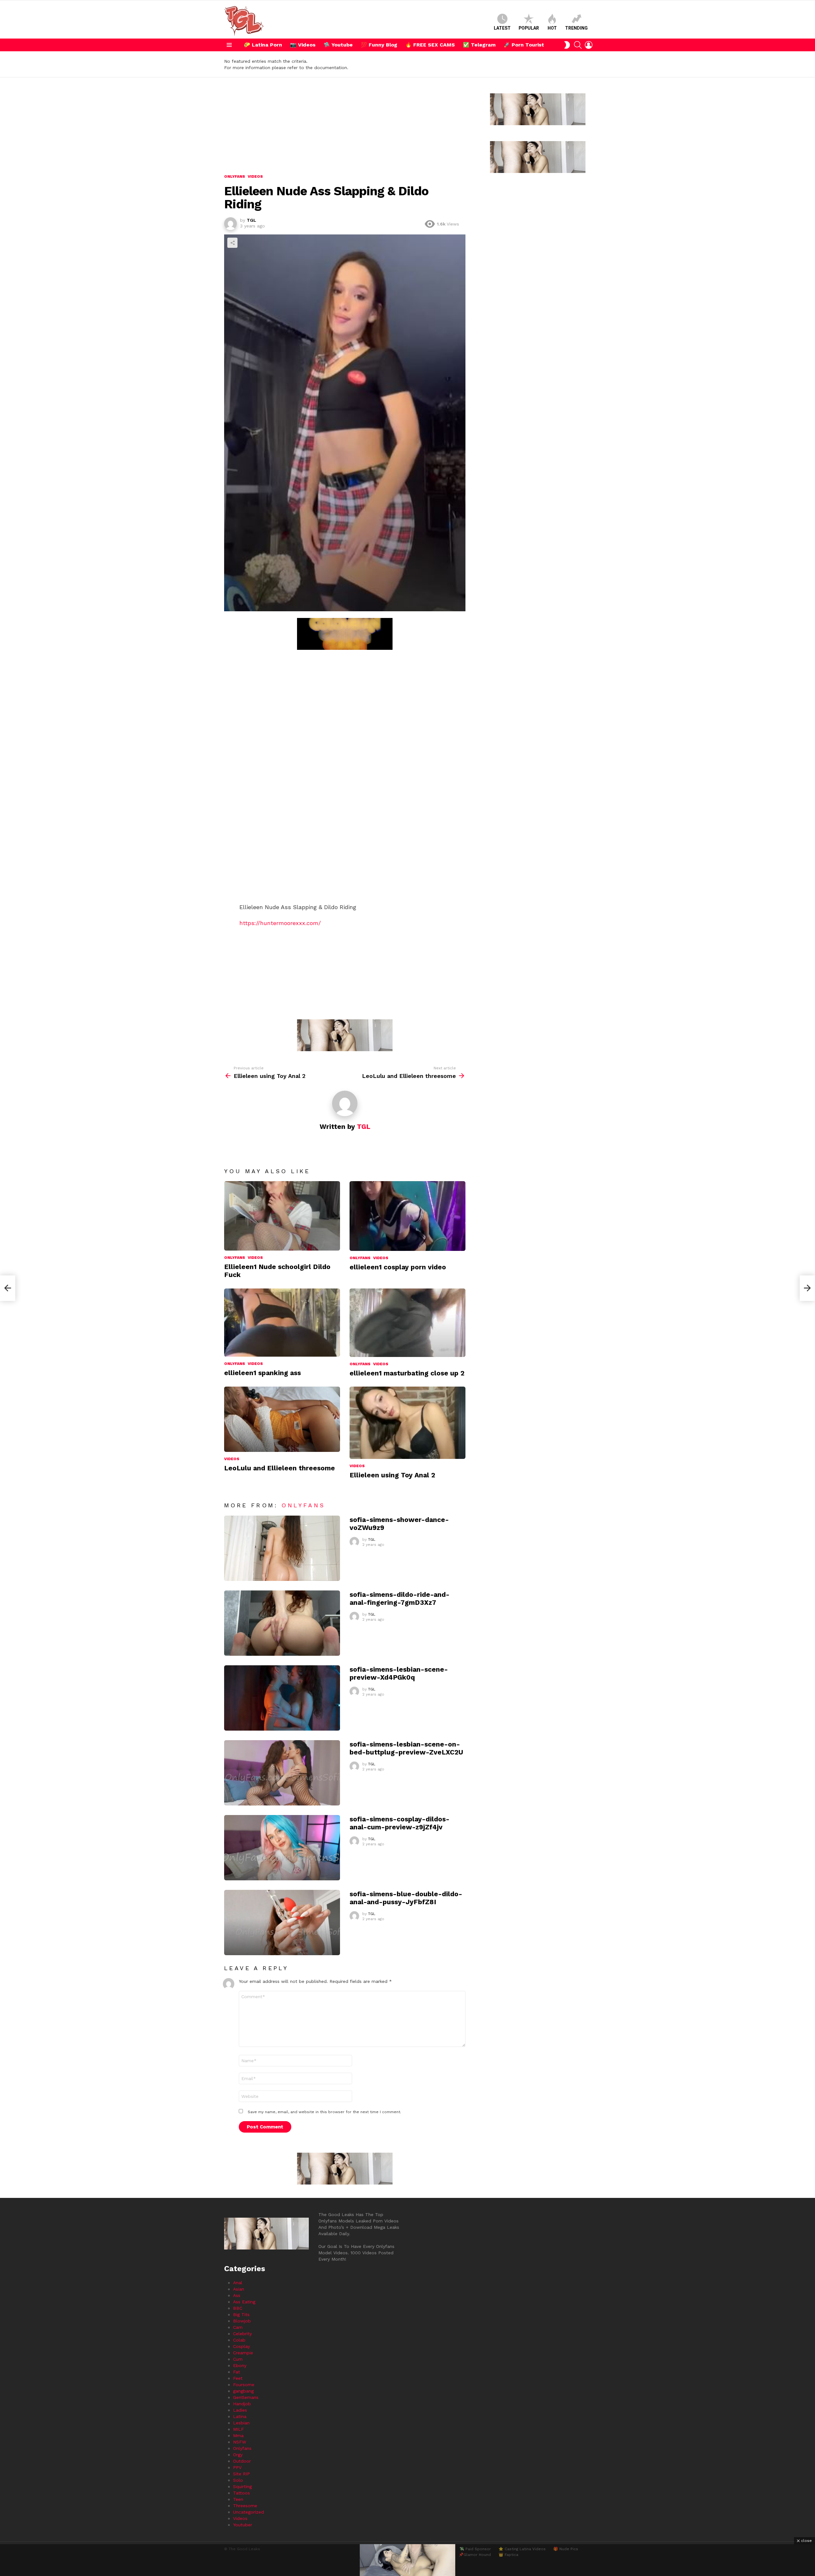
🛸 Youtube (338, 45)
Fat (237, 2372)
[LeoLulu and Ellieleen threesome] (282, 1419)
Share (232, 243)
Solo (238, 2480)
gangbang (243, 2391)
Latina (240, 2416)
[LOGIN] (589, 45)
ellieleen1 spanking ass (262, 1373)
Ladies (240, 2410)
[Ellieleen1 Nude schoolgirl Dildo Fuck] (282, 1216)
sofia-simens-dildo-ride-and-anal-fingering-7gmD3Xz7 (400, 1598)
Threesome (245, 2506)
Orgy (238, 2455)
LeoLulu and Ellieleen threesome (280, 1468)
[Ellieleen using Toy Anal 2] (407, 1423)
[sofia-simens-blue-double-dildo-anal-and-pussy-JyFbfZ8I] (282, 1923)
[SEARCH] (578, 45)
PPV (237, 2467)
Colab (239, 2340)
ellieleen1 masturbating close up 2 (407, 1373)
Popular (529, 28)
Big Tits (241, 2314)
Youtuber (243, 2525)
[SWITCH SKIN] (567, 45)
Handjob (242, 2404)
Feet (238, 2378)
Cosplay (241, 2346)
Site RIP (241, 2474)
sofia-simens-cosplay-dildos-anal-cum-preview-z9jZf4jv (400, 1823)
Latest (502, 28)
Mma (238, 2436)
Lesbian (241, 2423)
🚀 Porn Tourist (524, 45)
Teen (238, 2499)
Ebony (240, 2365)
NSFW (240, 2442)
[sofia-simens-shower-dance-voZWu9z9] (282, 1548)
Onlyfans (235, 1258)
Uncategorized (248, 2512)
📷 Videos (303, 45)
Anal (238, 2283)
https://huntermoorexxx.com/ (280, 923)
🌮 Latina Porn (263, 45)
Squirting (242, 2486)
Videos (255, 1258)
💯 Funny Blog (379, 45)
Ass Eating (244, 2302)
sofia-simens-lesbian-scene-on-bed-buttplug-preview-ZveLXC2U (406, 1748)
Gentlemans (246, 2397)
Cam (238, 2327)
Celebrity (242, 2334)
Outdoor (242, 2461)
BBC (238, 2308)
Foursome (244, 2385)
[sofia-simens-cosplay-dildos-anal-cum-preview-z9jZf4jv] (282, 1848)
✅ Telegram (479, 45)
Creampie (243, 2353)
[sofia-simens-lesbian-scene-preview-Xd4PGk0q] (282, 1698)
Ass (237, 2295)
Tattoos (241, 2493)
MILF (238, 2429)
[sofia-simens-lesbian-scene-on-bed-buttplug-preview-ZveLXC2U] (282, 1773)
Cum (238, 2359)
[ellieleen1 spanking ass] (282, 1323)
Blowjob (242, 2321)
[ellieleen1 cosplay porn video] (407, 1216)
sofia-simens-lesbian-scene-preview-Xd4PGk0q (399, 1673)
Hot (552, 28)
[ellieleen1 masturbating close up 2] (407, 1323)
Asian (239, 2289)
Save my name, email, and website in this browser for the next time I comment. (324, 2112)
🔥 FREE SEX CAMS (430, 45)
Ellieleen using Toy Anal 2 (392, 1475)
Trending (576, 28)
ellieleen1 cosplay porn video (398, 1267)
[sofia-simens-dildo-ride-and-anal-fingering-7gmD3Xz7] (282, 1623)
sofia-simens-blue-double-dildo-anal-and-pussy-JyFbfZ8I (406, 1898)
